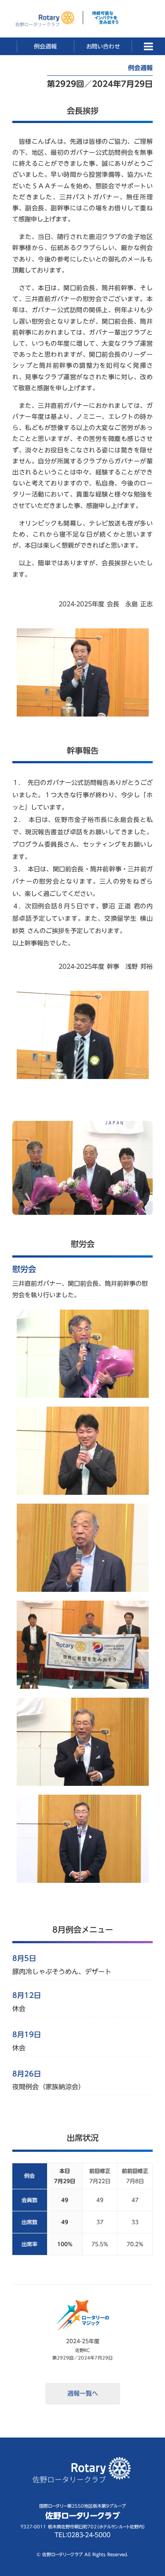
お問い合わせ (103, 46)
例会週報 (45, 46)
